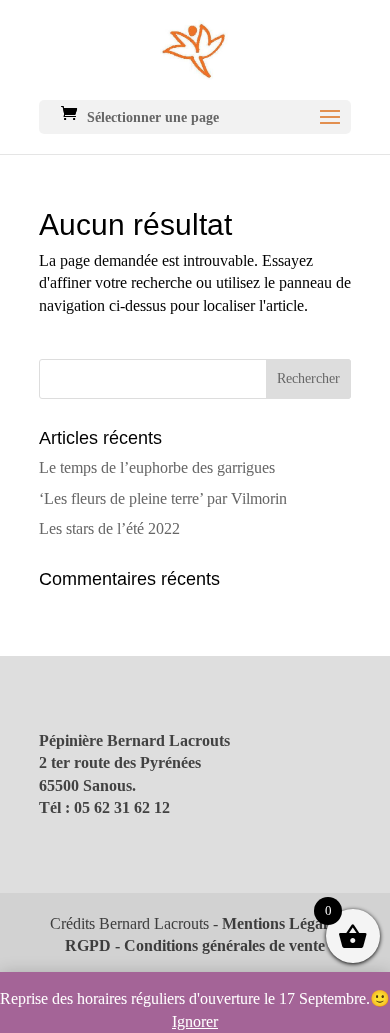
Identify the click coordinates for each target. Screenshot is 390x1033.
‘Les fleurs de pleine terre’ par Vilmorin (163, 498)
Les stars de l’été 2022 (109, 528)
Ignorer (195, 1021)
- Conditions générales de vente (218, 945)
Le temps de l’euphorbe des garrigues (157, 467)
